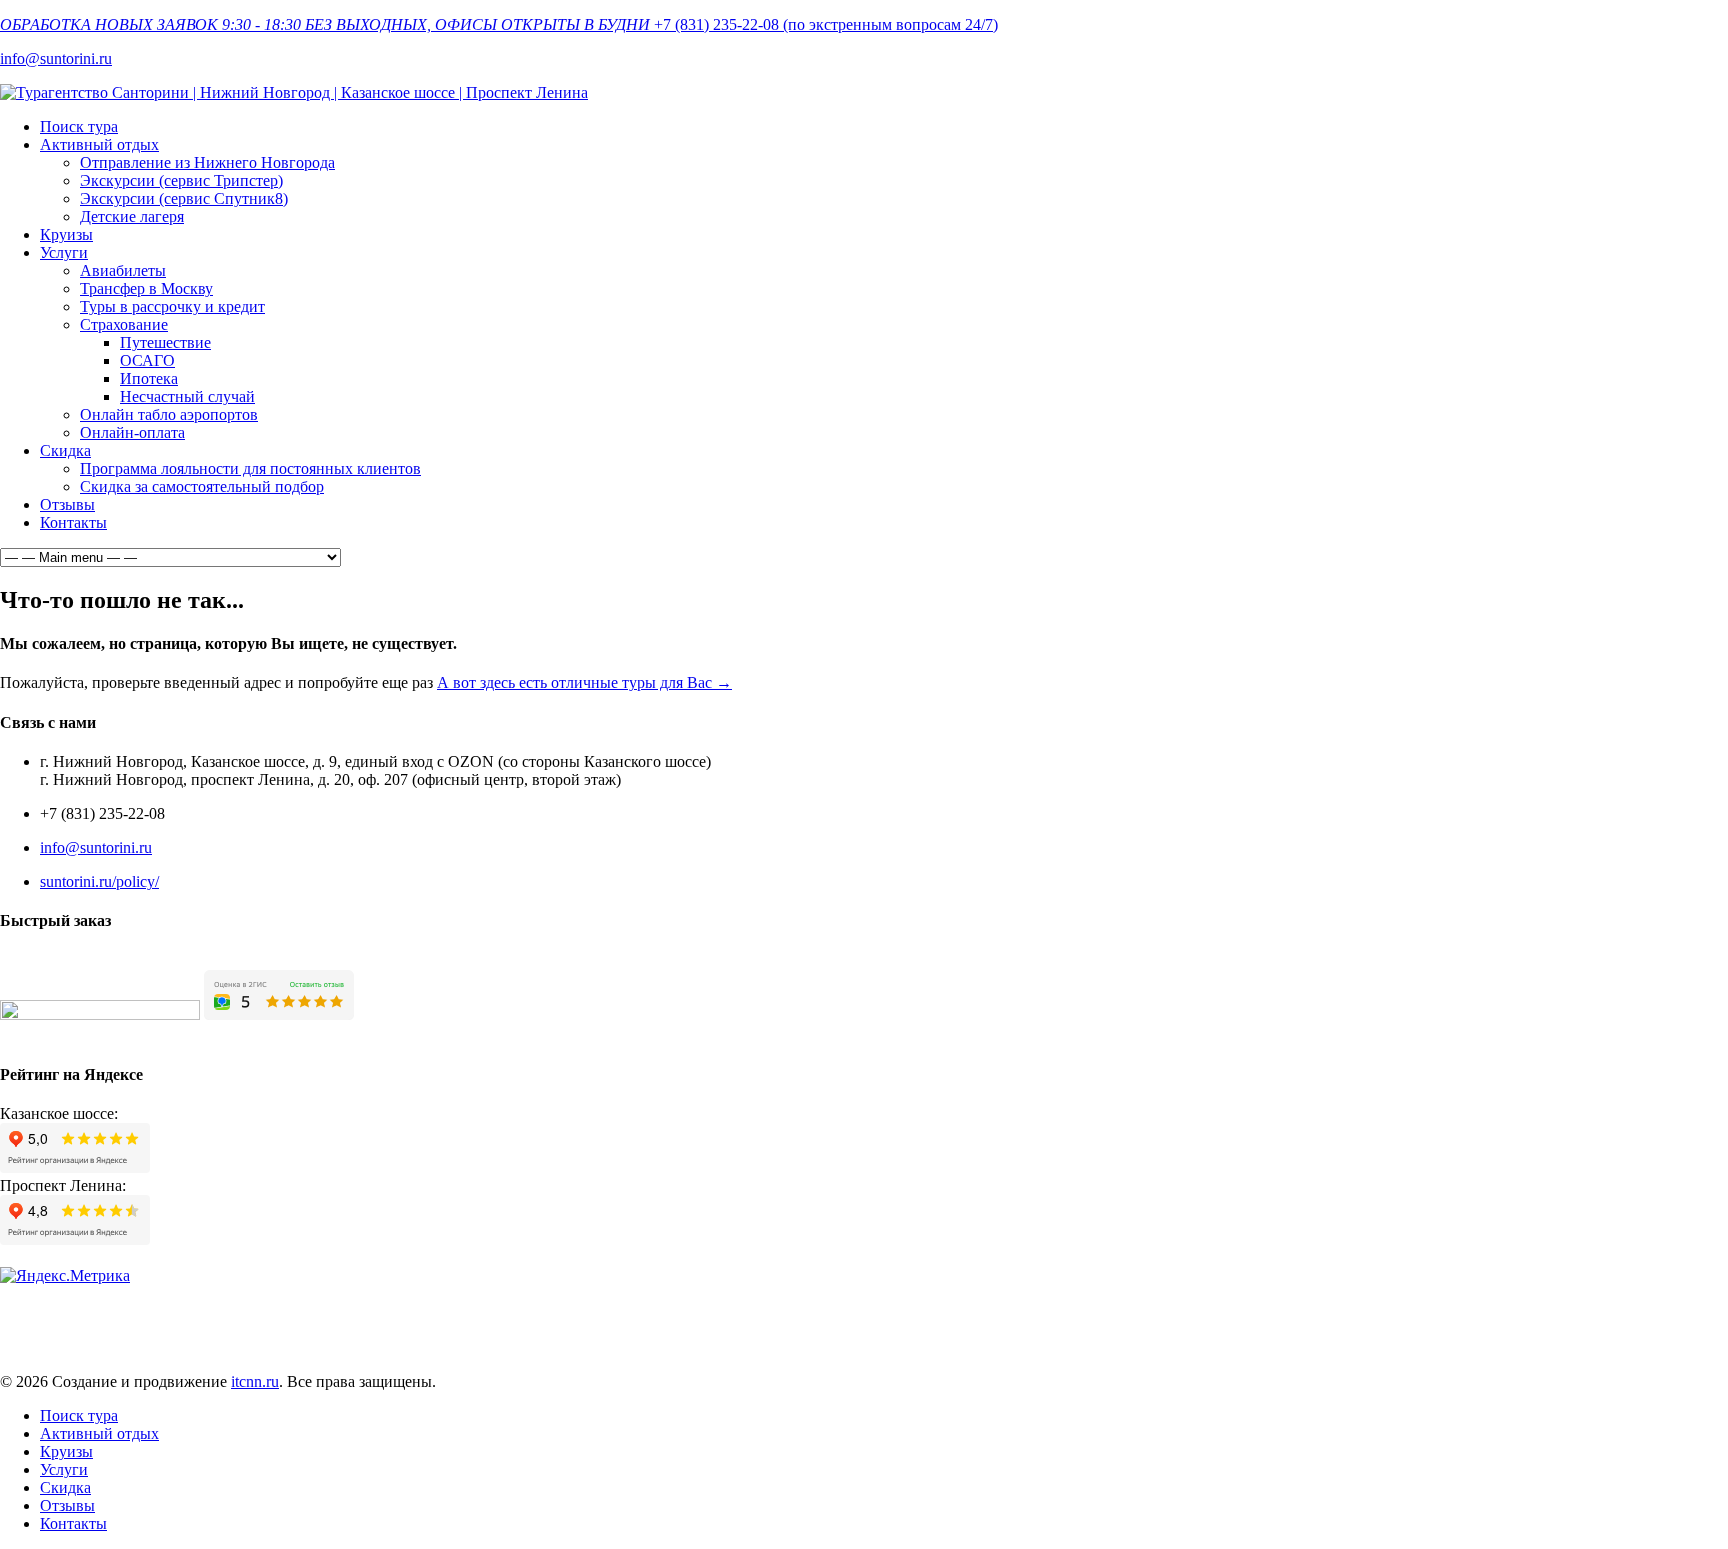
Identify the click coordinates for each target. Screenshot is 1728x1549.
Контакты (73, 522)
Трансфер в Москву (146, 288)
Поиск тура (79, 126)
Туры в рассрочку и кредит (172, 306)
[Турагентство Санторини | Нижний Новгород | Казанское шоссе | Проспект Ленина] (294, 92)
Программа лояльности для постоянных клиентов (250, 468)
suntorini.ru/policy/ (99, 881)
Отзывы (67, 504)
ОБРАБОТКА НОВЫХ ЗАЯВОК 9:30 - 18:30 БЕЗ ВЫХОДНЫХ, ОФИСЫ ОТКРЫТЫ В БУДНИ (325, 24)
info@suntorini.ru (56, 58)
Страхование (124, 324)
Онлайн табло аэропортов (169, 414)
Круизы (66, 234)
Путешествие (165, 342)
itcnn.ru (255, 1381)
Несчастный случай (187, 396)
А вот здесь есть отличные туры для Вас (584, 682)
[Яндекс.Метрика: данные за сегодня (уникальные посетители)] (65, 1276)
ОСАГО (147, 360)
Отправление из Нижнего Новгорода (207, 162)
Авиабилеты (123, 270)
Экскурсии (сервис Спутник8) (184, 198)
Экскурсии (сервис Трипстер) (181, 180)
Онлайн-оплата (132, 432)
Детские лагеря (132, 216)
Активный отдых (99, 144)
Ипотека (149, 378)
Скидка (65, 450)
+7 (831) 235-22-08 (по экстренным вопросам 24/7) (826, 24)
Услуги (64, 252)
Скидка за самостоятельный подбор (202, 486)
